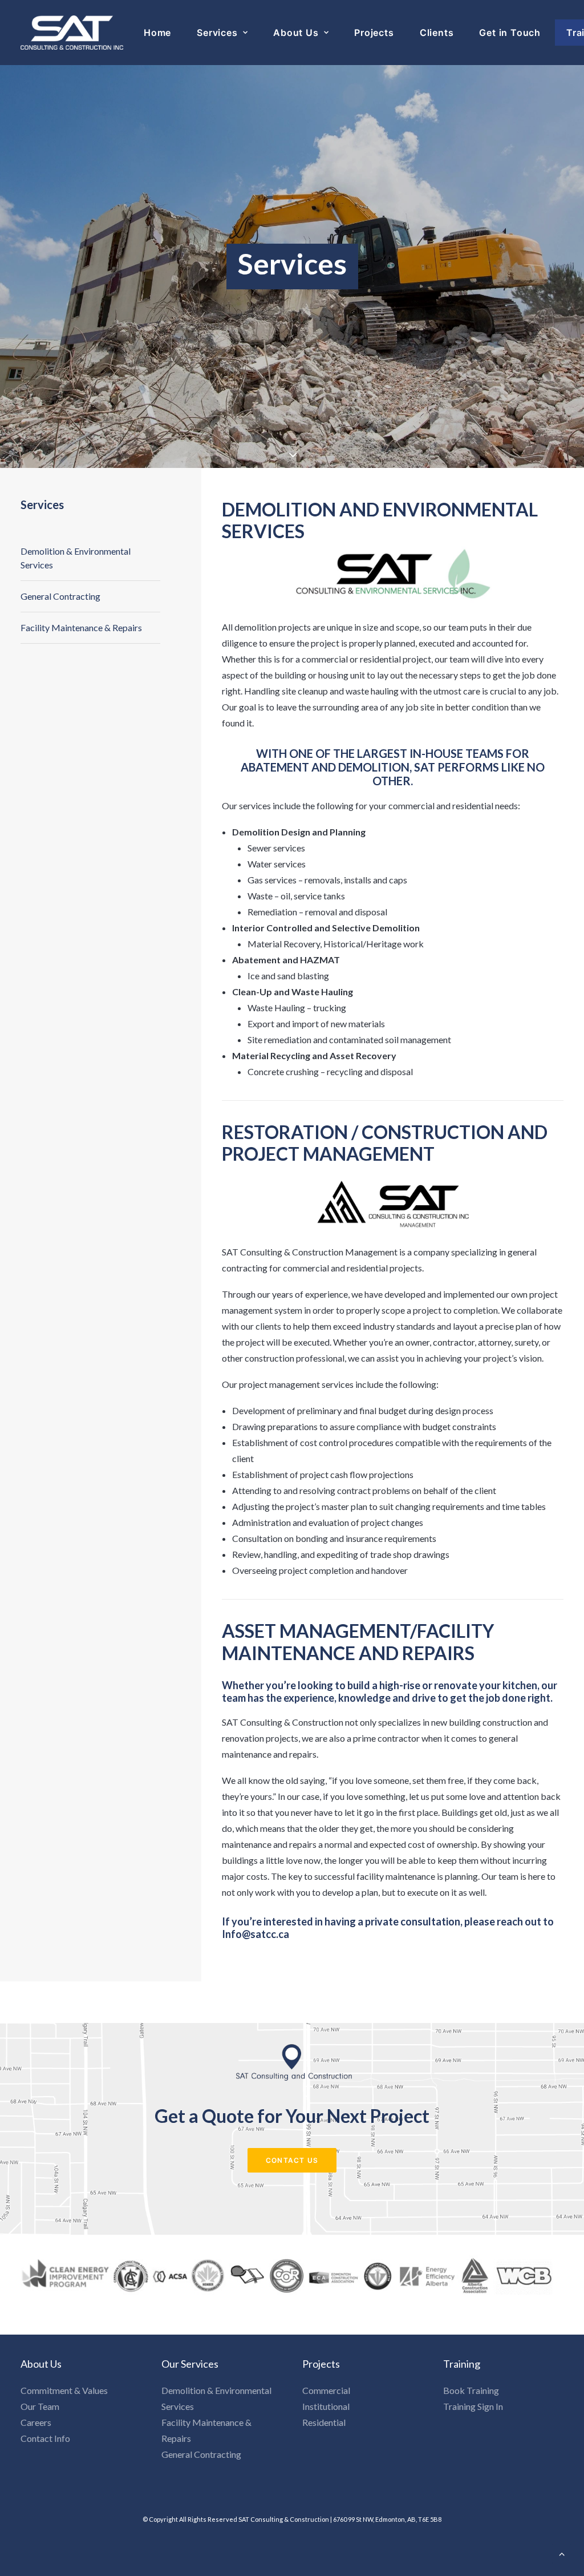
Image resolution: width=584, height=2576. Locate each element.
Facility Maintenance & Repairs (81, 627)
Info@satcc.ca (255, 1934)
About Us (296, 33)
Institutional (326, 2406)
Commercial (326, 2390)
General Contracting (60, 596)
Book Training (471, 2390)
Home (157, 33)
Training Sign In (473, 2406)
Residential (324, 2422)
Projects (374, 33)
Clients (437, 33)
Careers (36, 2422)
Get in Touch (510, 33)
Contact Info (45, 2438)
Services (217, 33)
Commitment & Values (64, 2390)
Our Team (40, 2406)
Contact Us (292, 2160)
